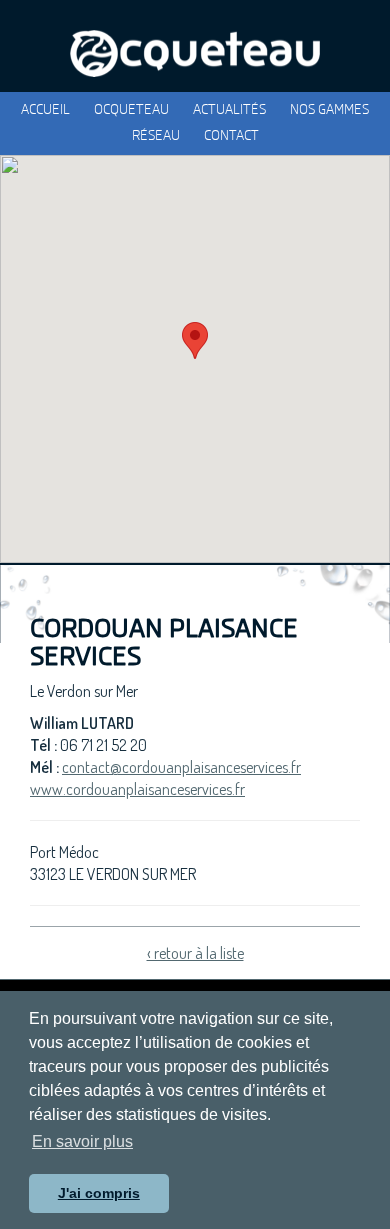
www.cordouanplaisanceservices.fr (137, 789)
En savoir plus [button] (82, 1141)
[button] (195, 340)
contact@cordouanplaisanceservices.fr (181, 767)
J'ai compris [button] (99, 1193)
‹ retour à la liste (195, 953)
